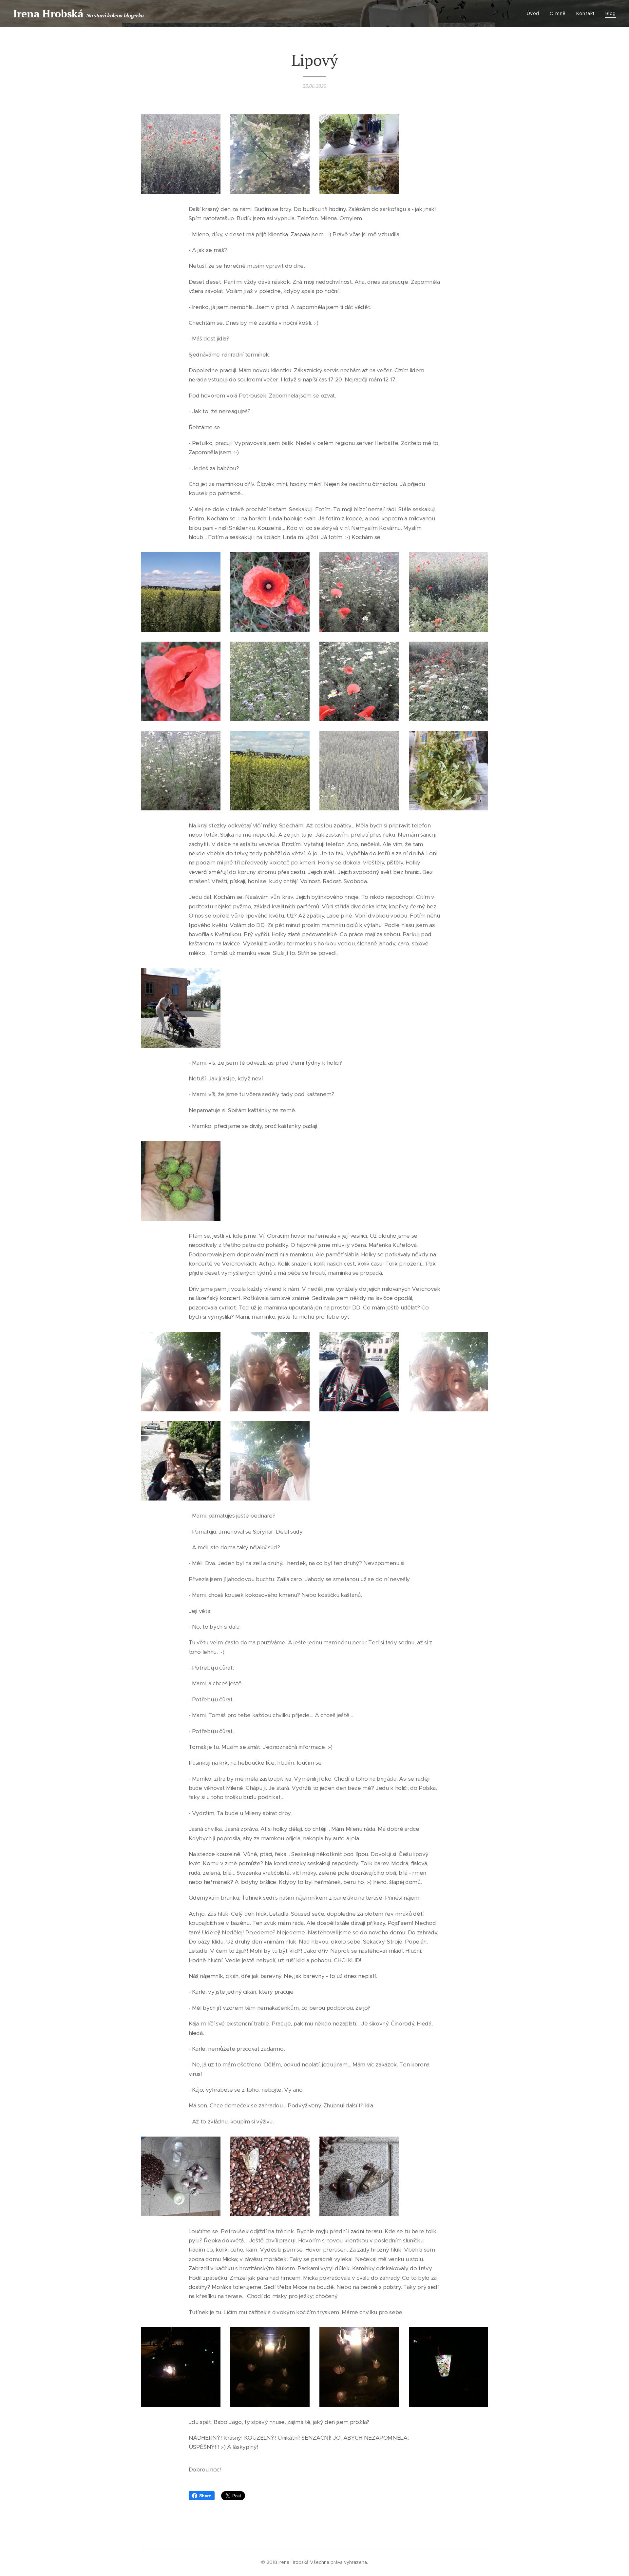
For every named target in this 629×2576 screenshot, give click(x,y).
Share (205, 2496)
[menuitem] (535, 13)
